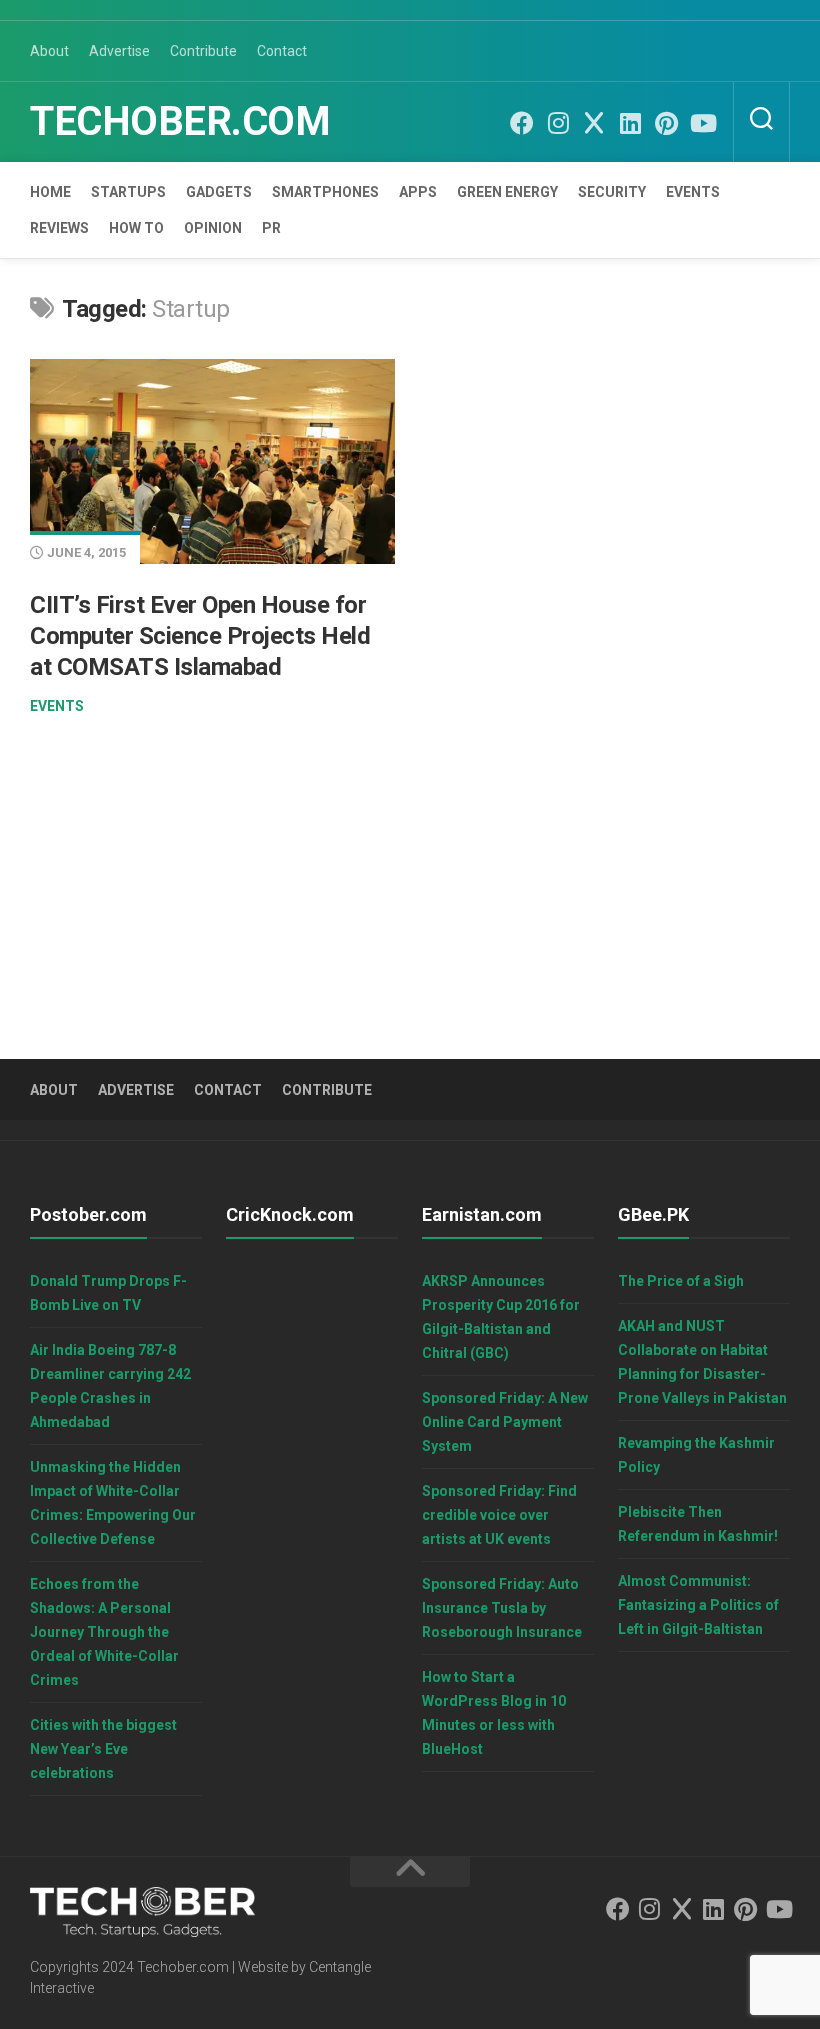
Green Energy (507, 192)
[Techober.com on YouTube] (702, 123)
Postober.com (88, 1214)
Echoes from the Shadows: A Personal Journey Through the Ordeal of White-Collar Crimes (104, 1632)
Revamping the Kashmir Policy (696, 1455)
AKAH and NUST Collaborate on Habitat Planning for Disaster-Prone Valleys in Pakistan (702, 1362)
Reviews (59, 228)
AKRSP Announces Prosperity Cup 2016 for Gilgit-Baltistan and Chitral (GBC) (501, 1317)
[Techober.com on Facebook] (522, 123)
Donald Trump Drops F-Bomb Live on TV (108, 1293)
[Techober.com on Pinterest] (666, 123)
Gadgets (219, 192)
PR (271, 228)
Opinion (213, 228)
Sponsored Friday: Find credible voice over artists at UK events (499, 1515)
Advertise (119, 51)
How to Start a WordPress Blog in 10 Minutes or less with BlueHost (494, 1713)
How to (136, 228)
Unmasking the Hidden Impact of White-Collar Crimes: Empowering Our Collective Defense (113, 1503)
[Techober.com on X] (594, 123)
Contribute (203, 51)
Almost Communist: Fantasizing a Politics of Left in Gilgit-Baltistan (698, 1605)
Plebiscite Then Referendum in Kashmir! (698, 1524)
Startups (128, 192)
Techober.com (180, 121)
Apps (418, 192)
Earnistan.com (482, 1214)
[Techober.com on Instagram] (558, 123)
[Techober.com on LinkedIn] (630, 123)
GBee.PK (653, 1214)
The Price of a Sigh (681, 1281)
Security (612, 192)
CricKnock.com (290, 1214)
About (49, 51)
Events (693, 192)
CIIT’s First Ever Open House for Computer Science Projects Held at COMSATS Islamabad (200, 636)
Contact (282, 51)
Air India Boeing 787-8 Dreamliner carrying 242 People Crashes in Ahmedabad (110, 1386)
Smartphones (325, 192)
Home (50, 192)
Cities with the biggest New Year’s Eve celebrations (103, 1749)
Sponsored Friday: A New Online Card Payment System (505, 1422)
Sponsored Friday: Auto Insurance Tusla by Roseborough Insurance (502, 1608)
